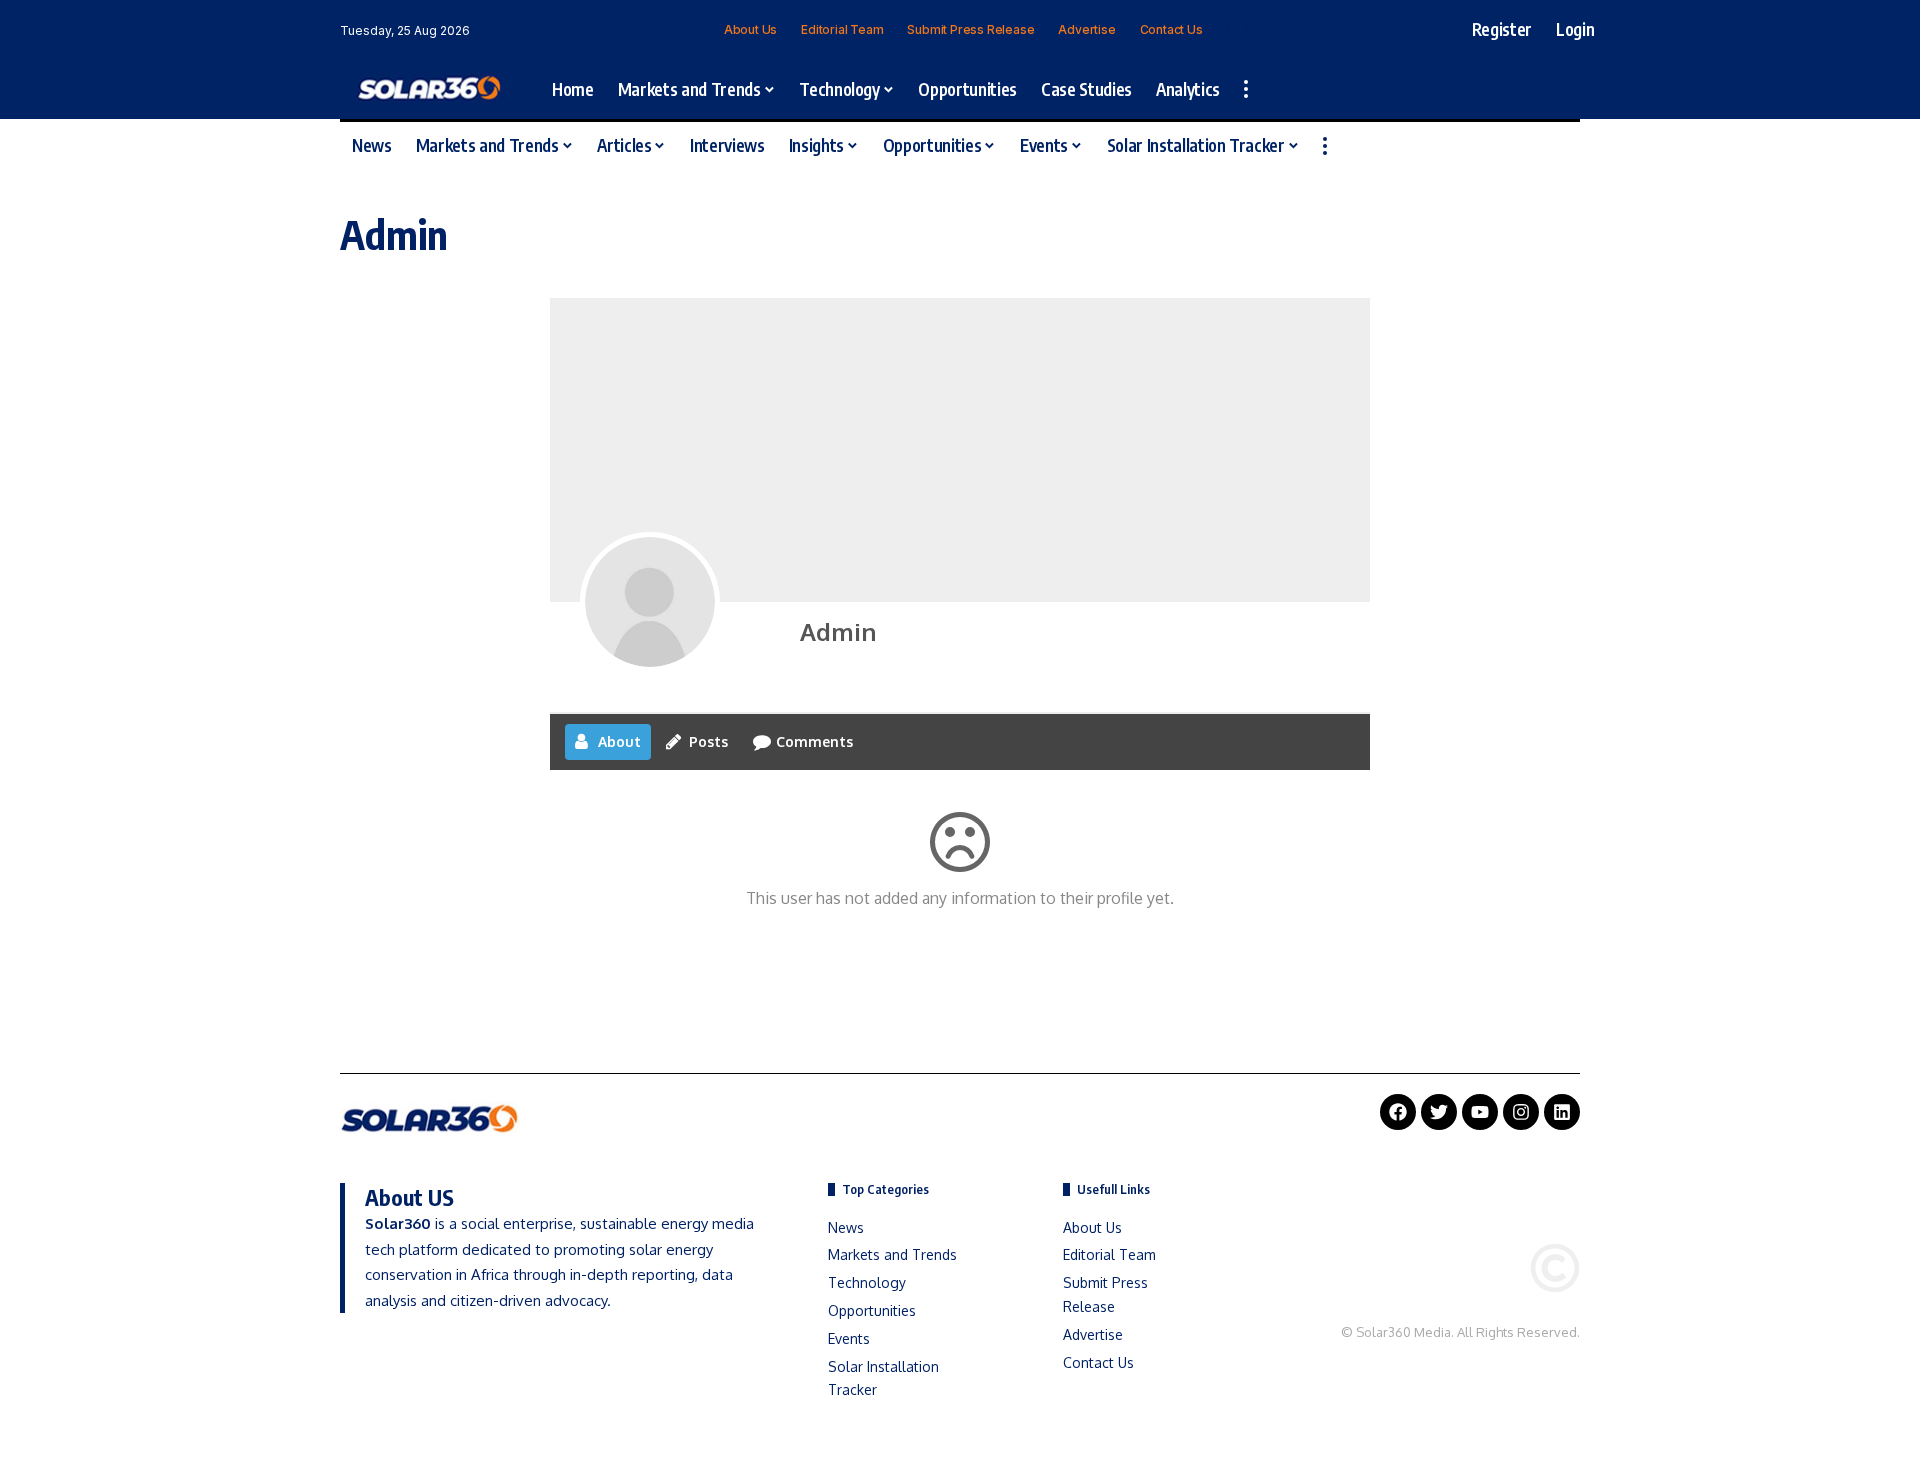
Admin (838, 631)
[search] (1565, 89)
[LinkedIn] (1296, 29)
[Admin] (650, 602)
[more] (1246, 89)
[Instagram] (1273, 29)
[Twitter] (1249, 29)
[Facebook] (1227, 29)
